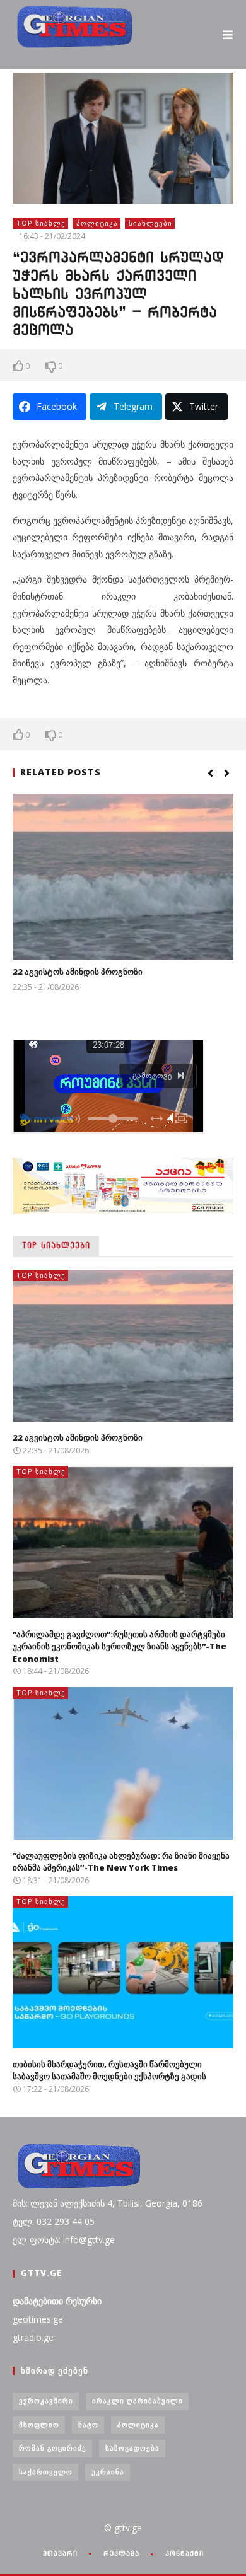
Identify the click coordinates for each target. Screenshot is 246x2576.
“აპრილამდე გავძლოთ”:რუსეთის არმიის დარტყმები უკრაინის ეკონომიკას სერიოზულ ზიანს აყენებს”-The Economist (120, 1646)
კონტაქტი (184, 2553)
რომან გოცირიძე (53, 2448)
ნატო (88, 2424)
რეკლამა (121, 2553)
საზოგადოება (132, 2448)
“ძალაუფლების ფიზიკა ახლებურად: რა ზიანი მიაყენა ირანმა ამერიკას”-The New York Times (121, 1862)
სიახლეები (150, 223)
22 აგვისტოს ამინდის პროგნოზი (78, 972)
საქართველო (46, 2472)
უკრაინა (108, 2472)
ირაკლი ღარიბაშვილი (138, 2400)
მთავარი (60, 2553)
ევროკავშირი (46, 2400)
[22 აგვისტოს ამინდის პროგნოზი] (123, 877)
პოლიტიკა (97, 223)
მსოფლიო (39, 2424)
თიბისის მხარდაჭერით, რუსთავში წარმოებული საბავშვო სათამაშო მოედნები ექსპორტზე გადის (109, 2070)
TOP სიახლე (41, 223)
